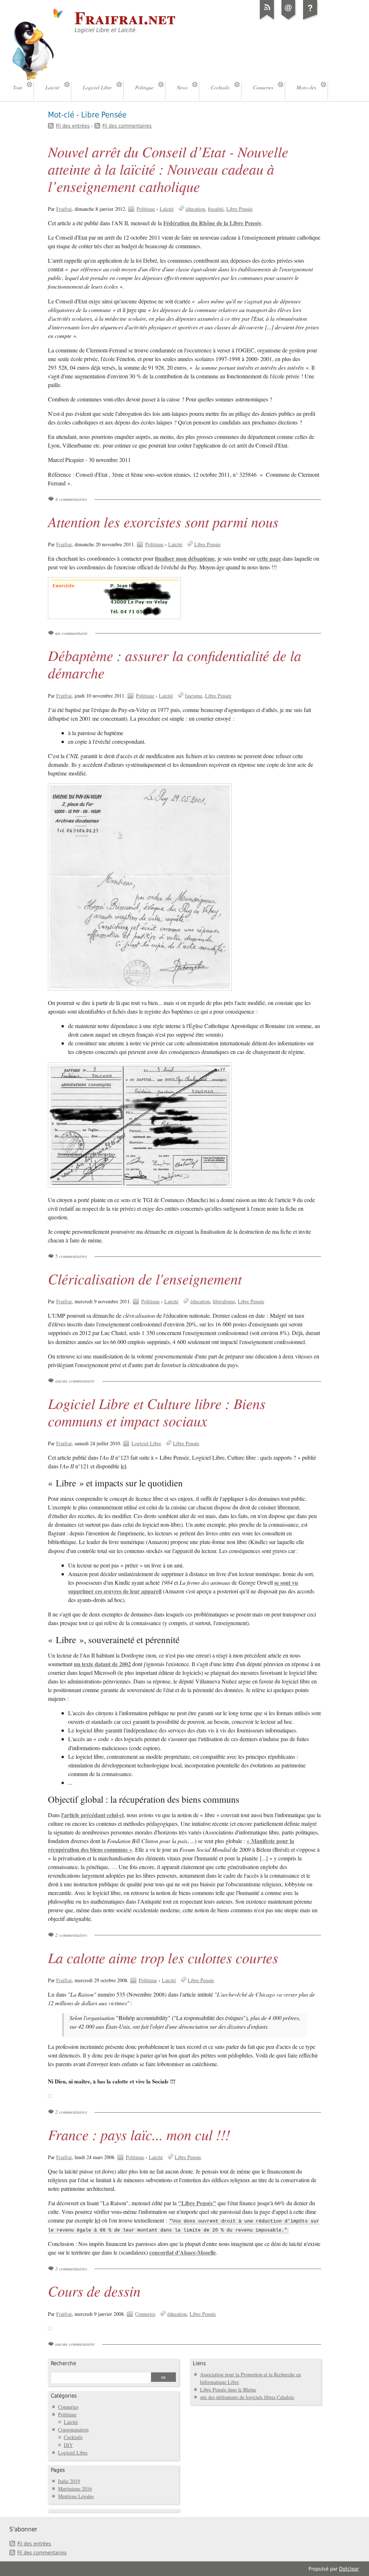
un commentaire (71, 633)
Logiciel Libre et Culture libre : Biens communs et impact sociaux (157, 1412)
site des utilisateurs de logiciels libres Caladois (247, 2397)
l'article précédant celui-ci (92, 1815)
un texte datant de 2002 (102, 1664)
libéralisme (224, 1301)
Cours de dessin (94, 2291)
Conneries (145, 2314)
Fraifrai (64, 209)
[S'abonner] (267, 19)
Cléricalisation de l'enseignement (145, 1278)
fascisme (194, 696)
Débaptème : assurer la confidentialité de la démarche (175, 664)
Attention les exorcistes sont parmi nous (163, 521)
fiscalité (216, 209)
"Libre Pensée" (197, 2203)
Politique (146, 209)
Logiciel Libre (146, 1443)
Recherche (63, 2363)
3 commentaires (71, 2268)
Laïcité (167, 209)
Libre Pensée (239, 209)
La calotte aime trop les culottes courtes (163, 1957)
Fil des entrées (73, 126)
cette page (269, 558)
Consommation (73, 2430)
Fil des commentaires (127, 126)
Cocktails (73, 2437)
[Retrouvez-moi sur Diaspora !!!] (310, 19)
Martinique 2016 (75, 2489)
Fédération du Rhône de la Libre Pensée (212, 223)
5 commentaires (71, 1256)
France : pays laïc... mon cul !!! (139, 2134)
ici (123, 1466)
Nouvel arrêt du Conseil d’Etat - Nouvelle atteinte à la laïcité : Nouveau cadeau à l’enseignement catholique (168, 169)
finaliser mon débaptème (185, 558)
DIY (68, 2445)
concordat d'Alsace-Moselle (183, 2252)
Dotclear (349, 2569)
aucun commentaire (75, 1381)
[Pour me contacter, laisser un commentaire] (289, 19)
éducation (195, 209)
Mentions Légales (76, 2496)
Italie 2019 (69, 2481)
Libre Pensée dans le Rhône (228, 2390)
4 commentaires (71, 499)
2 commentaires (71, 1935)
